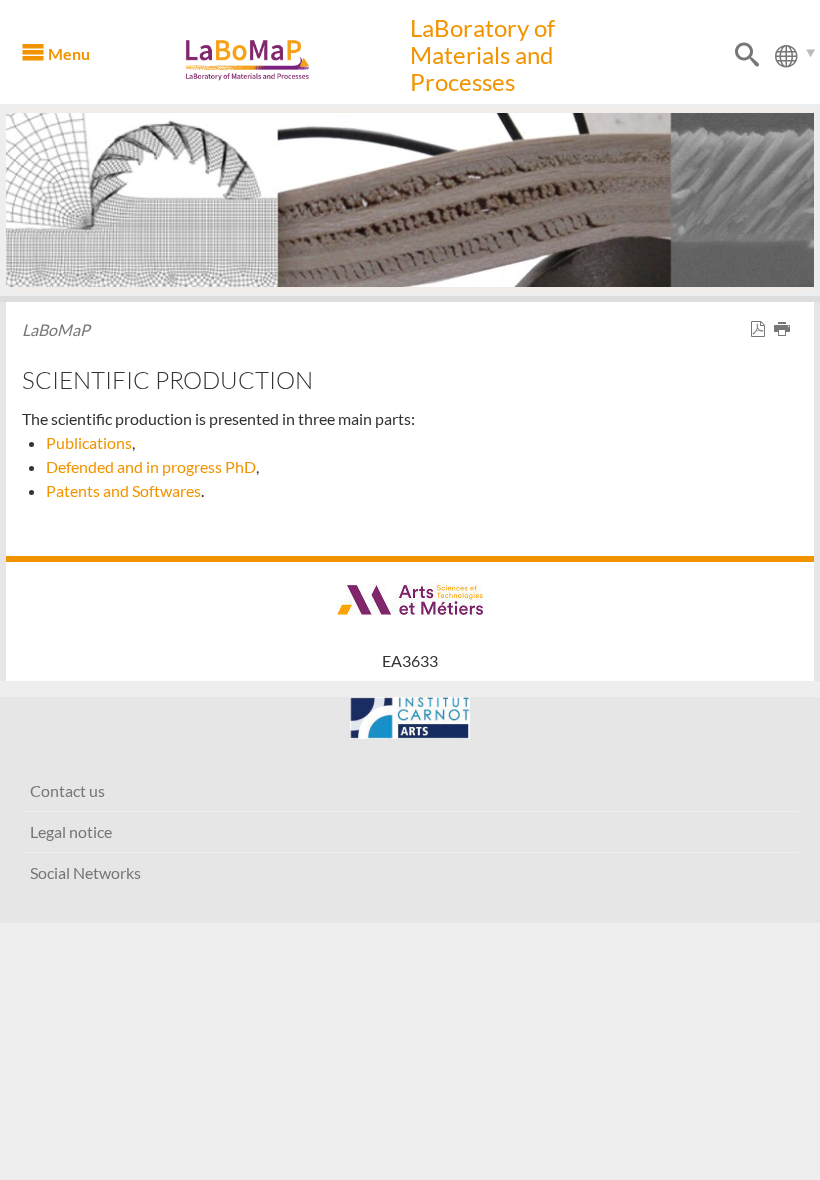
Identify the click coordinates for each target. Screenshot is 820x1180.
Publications (89, 442)
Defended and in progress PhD (151, 466)
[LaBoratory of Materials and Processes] (276, 60)
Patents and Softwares (123, 490)
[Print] (786, 329)
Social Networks (85, 872)
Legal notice (71, 831)
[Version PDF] (762, 329)
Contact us (67, 790)
